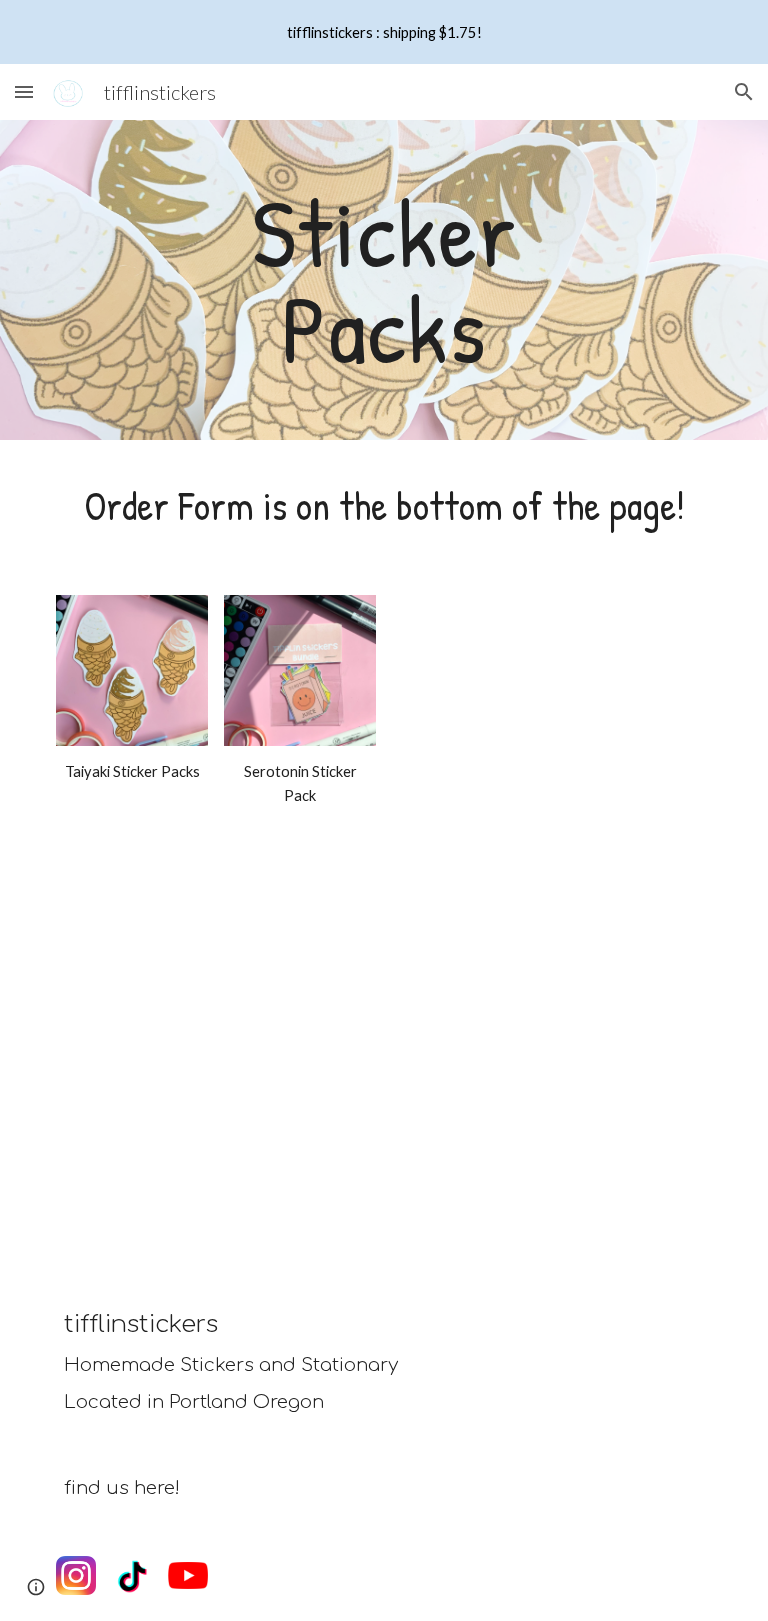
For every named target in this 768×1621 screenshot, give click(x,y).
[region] (384, 32)
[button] (24, 91)
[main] (383, 280)
